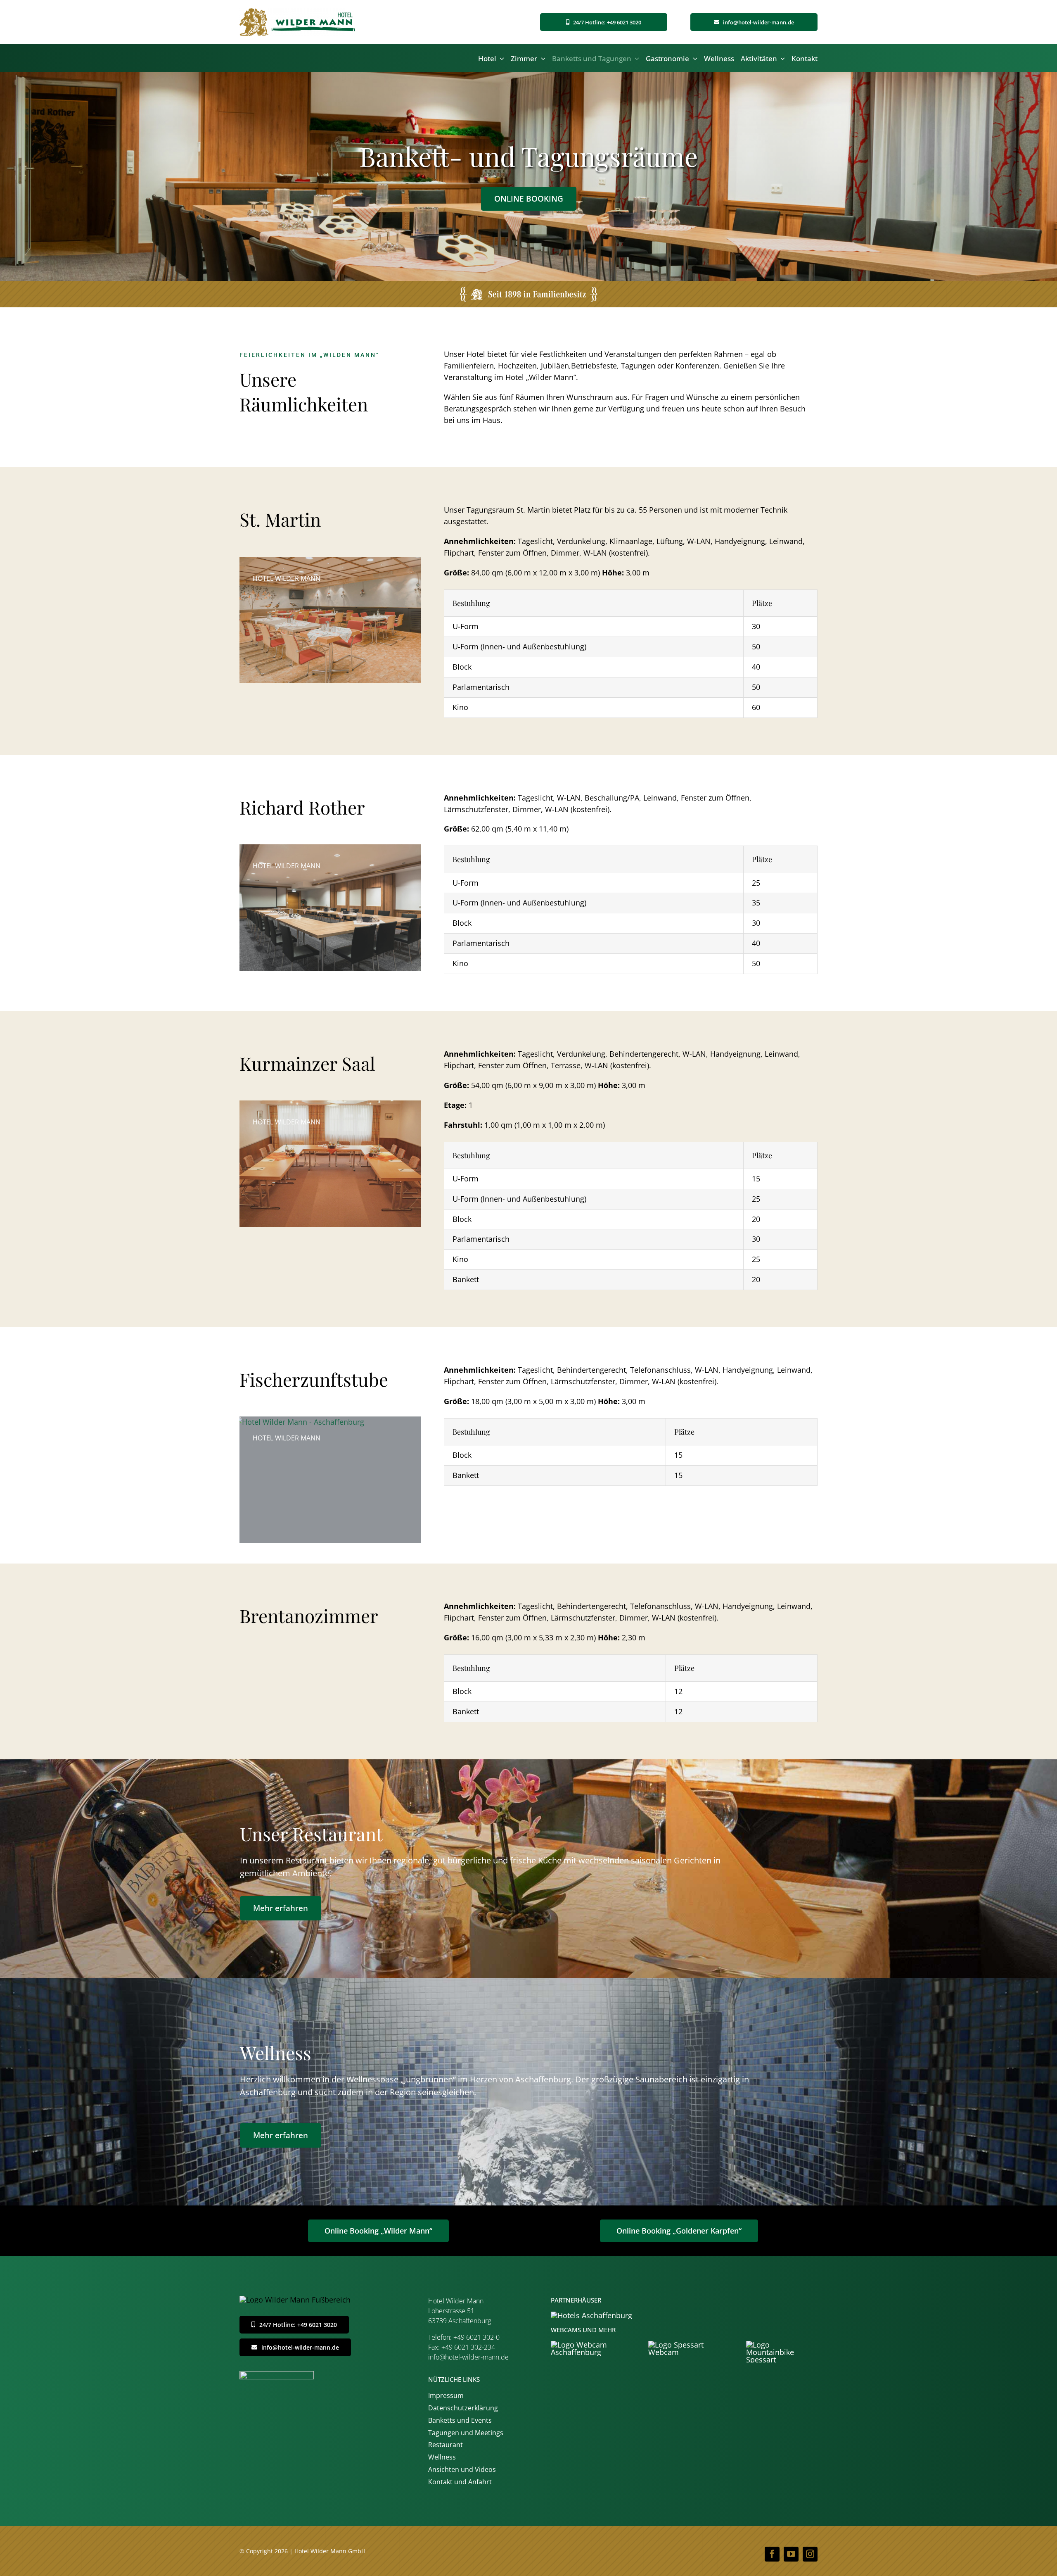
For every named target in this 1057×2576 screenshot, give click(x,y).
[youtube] (791, 2554)
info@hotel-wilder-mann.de (468, 2357)
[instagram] (810, 2554)
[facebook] (772, 2554)
